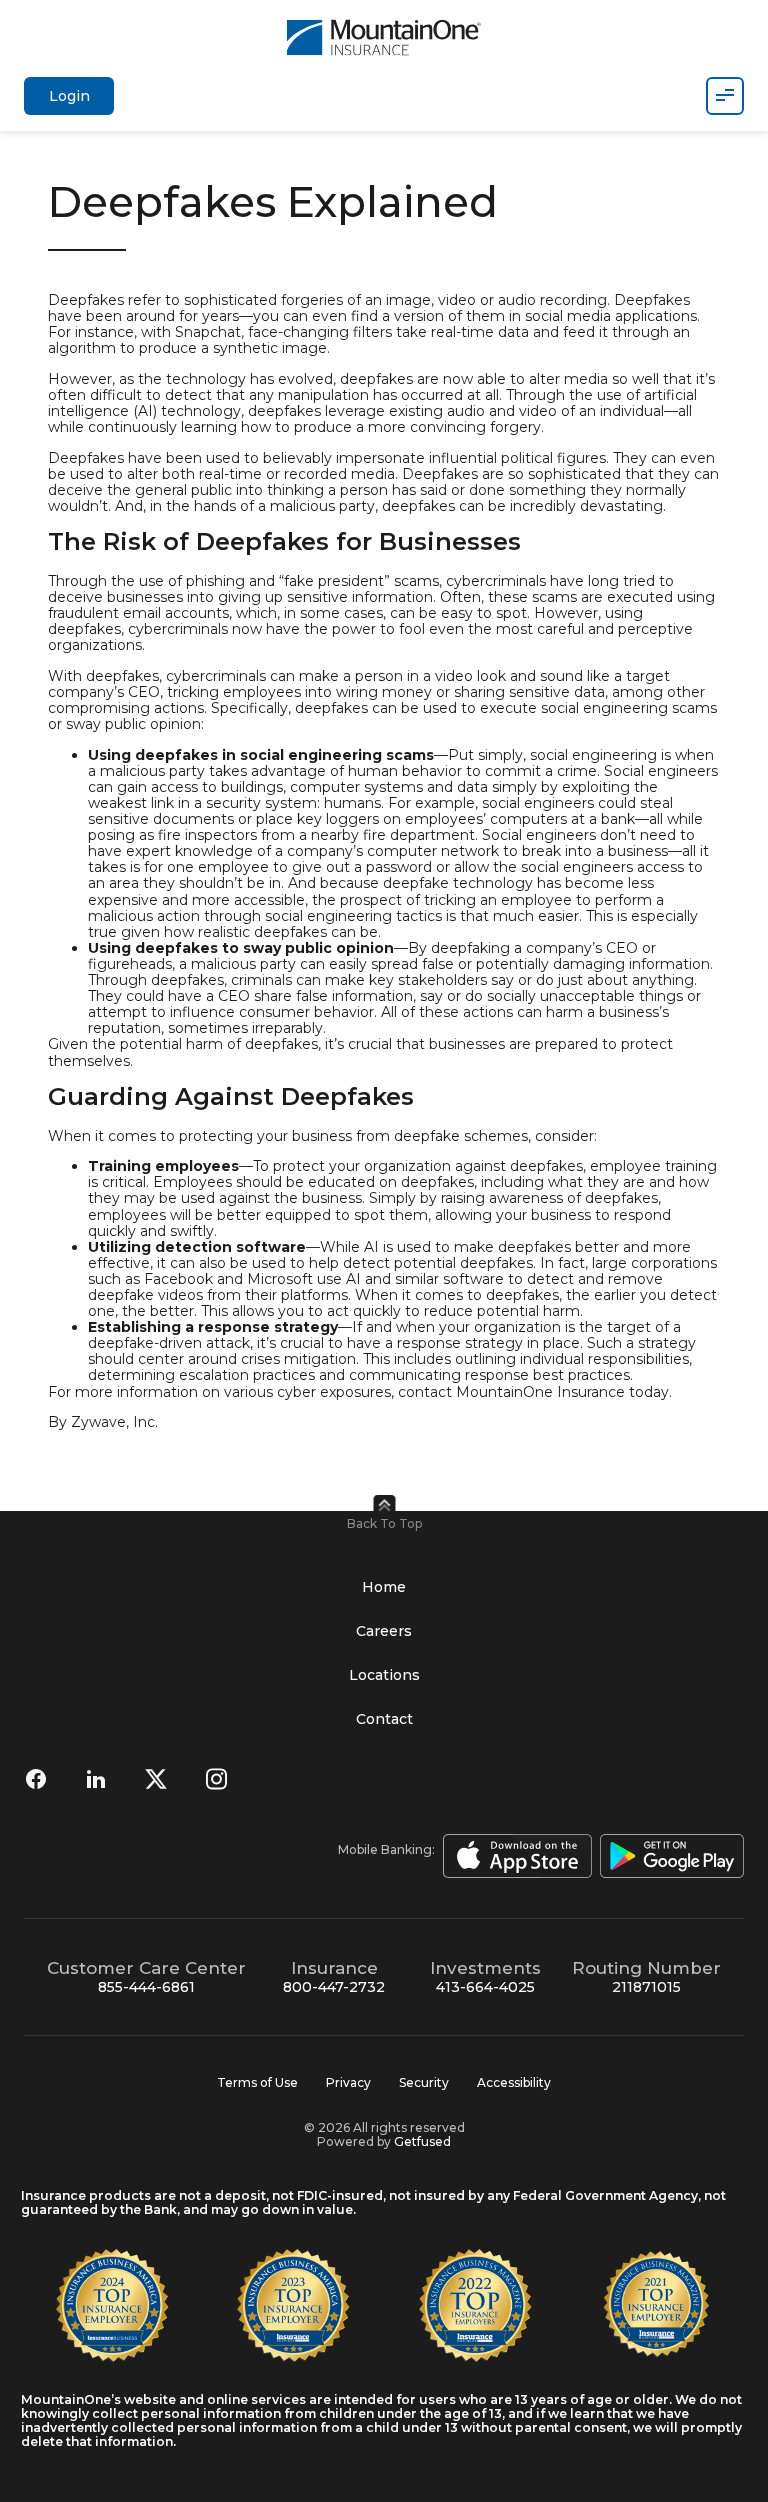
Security (424, 2082)
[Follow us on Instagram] (216, 1779)
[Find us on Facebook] (36, 1779)
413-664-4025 (485, 1987)
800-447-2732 (334, 1987)
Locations (384, 1675)
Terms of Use (257, 2082)
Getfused (422, 2141)
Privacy (348, 2082)
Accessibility (514, 2082)
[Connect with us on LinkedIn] (96, 1779)
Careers (384, 1631)
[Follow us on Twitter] (156, 1779)
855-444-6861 (146, 1987)
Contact (384, 1719)
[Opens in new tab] (513, 1856)
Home (384, 1587)
